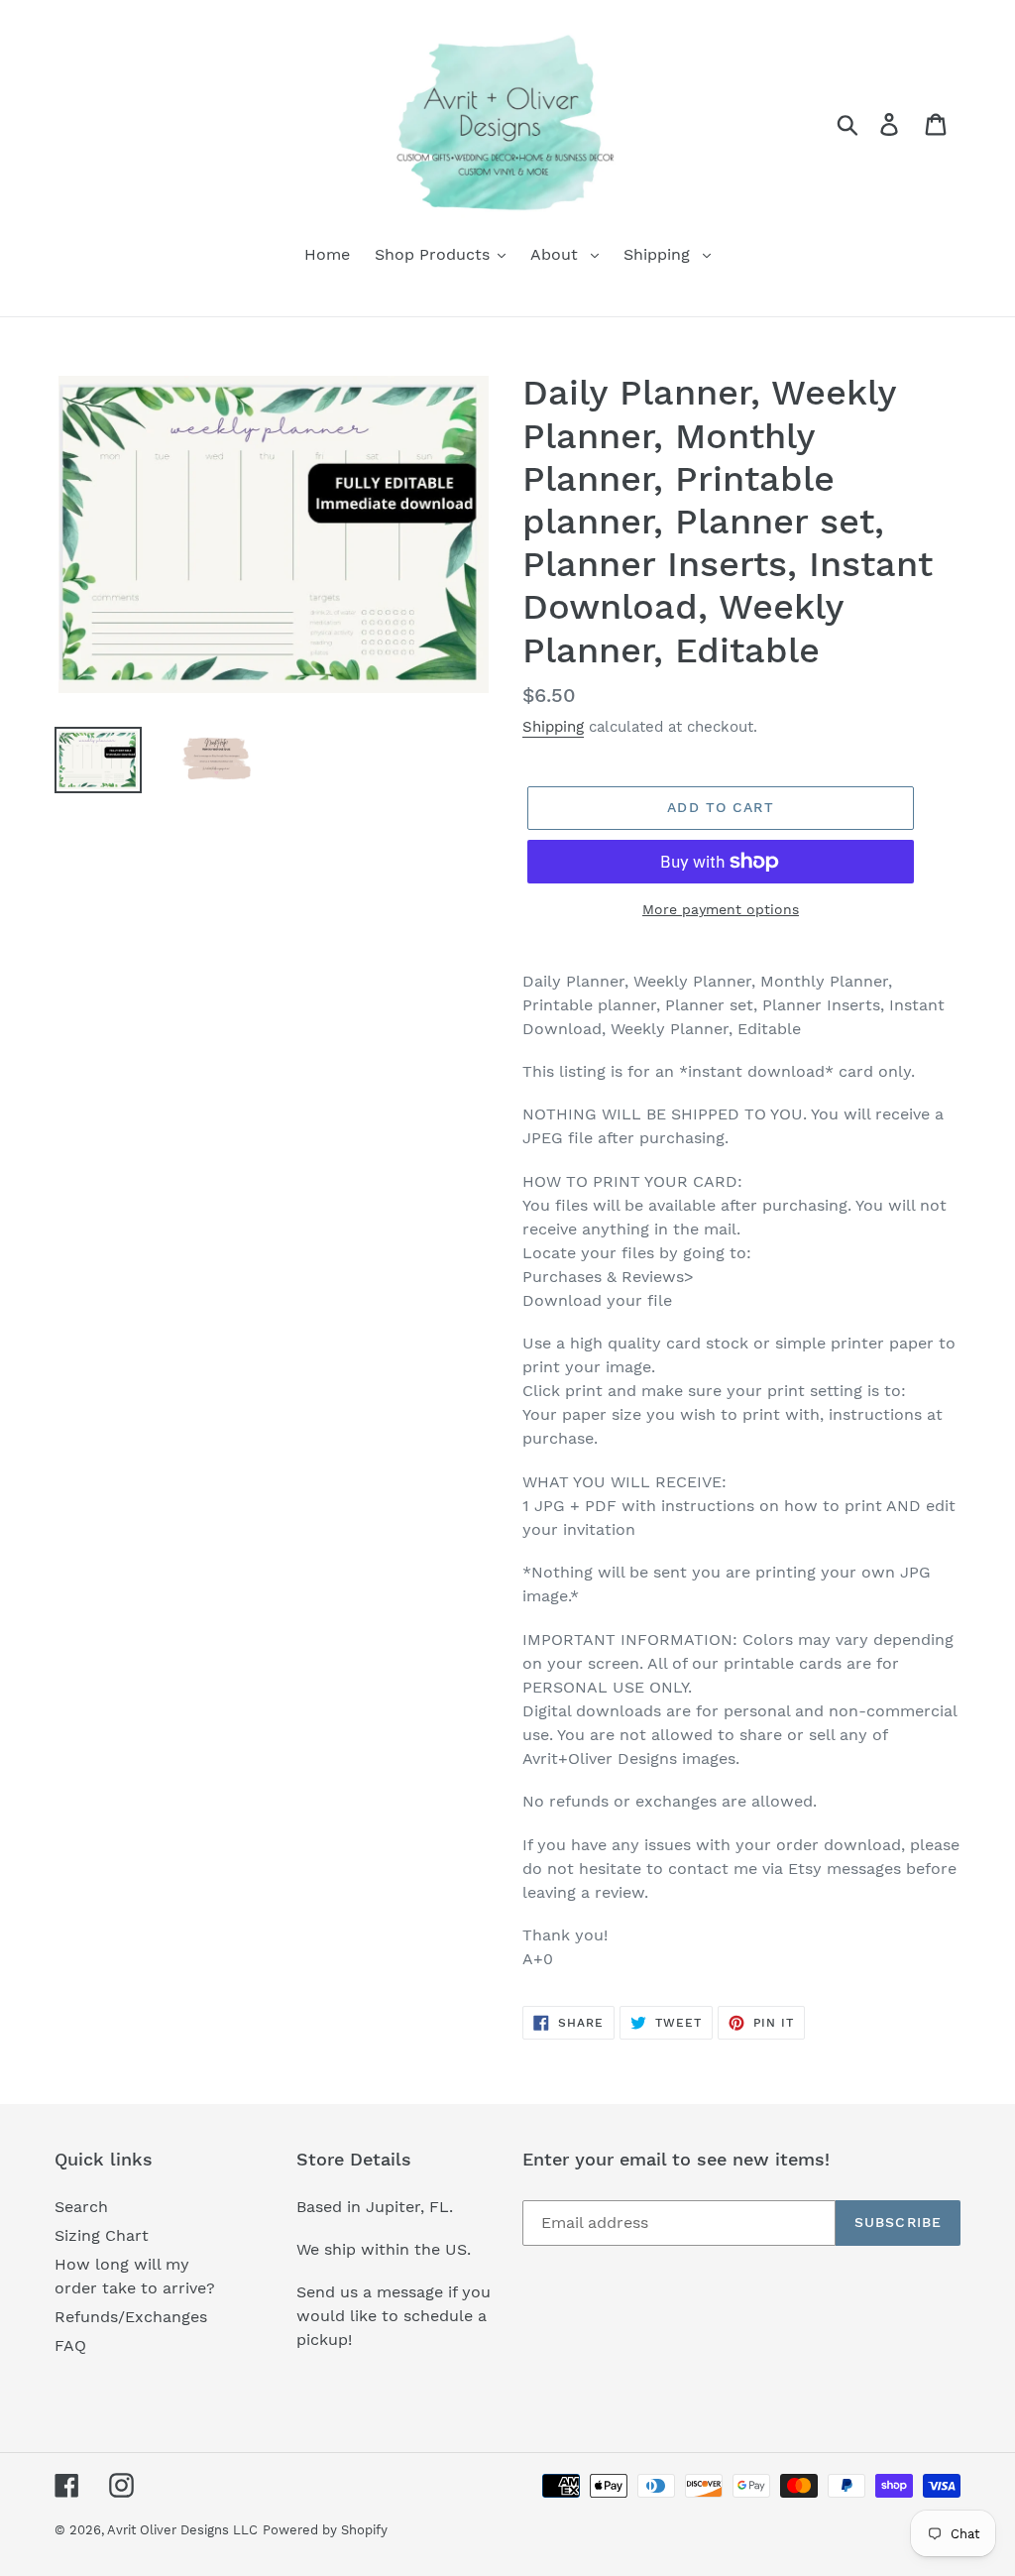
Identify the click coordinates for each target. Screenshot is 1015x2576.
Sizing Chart (102, 2235)
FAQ (70, 2345)
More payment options (721, 909)
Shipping (553, 727)
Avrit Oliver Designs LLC (182, 2530)
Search (81, 2207)
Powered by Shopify (325, 2530)
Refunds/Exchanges (131, 2317)
